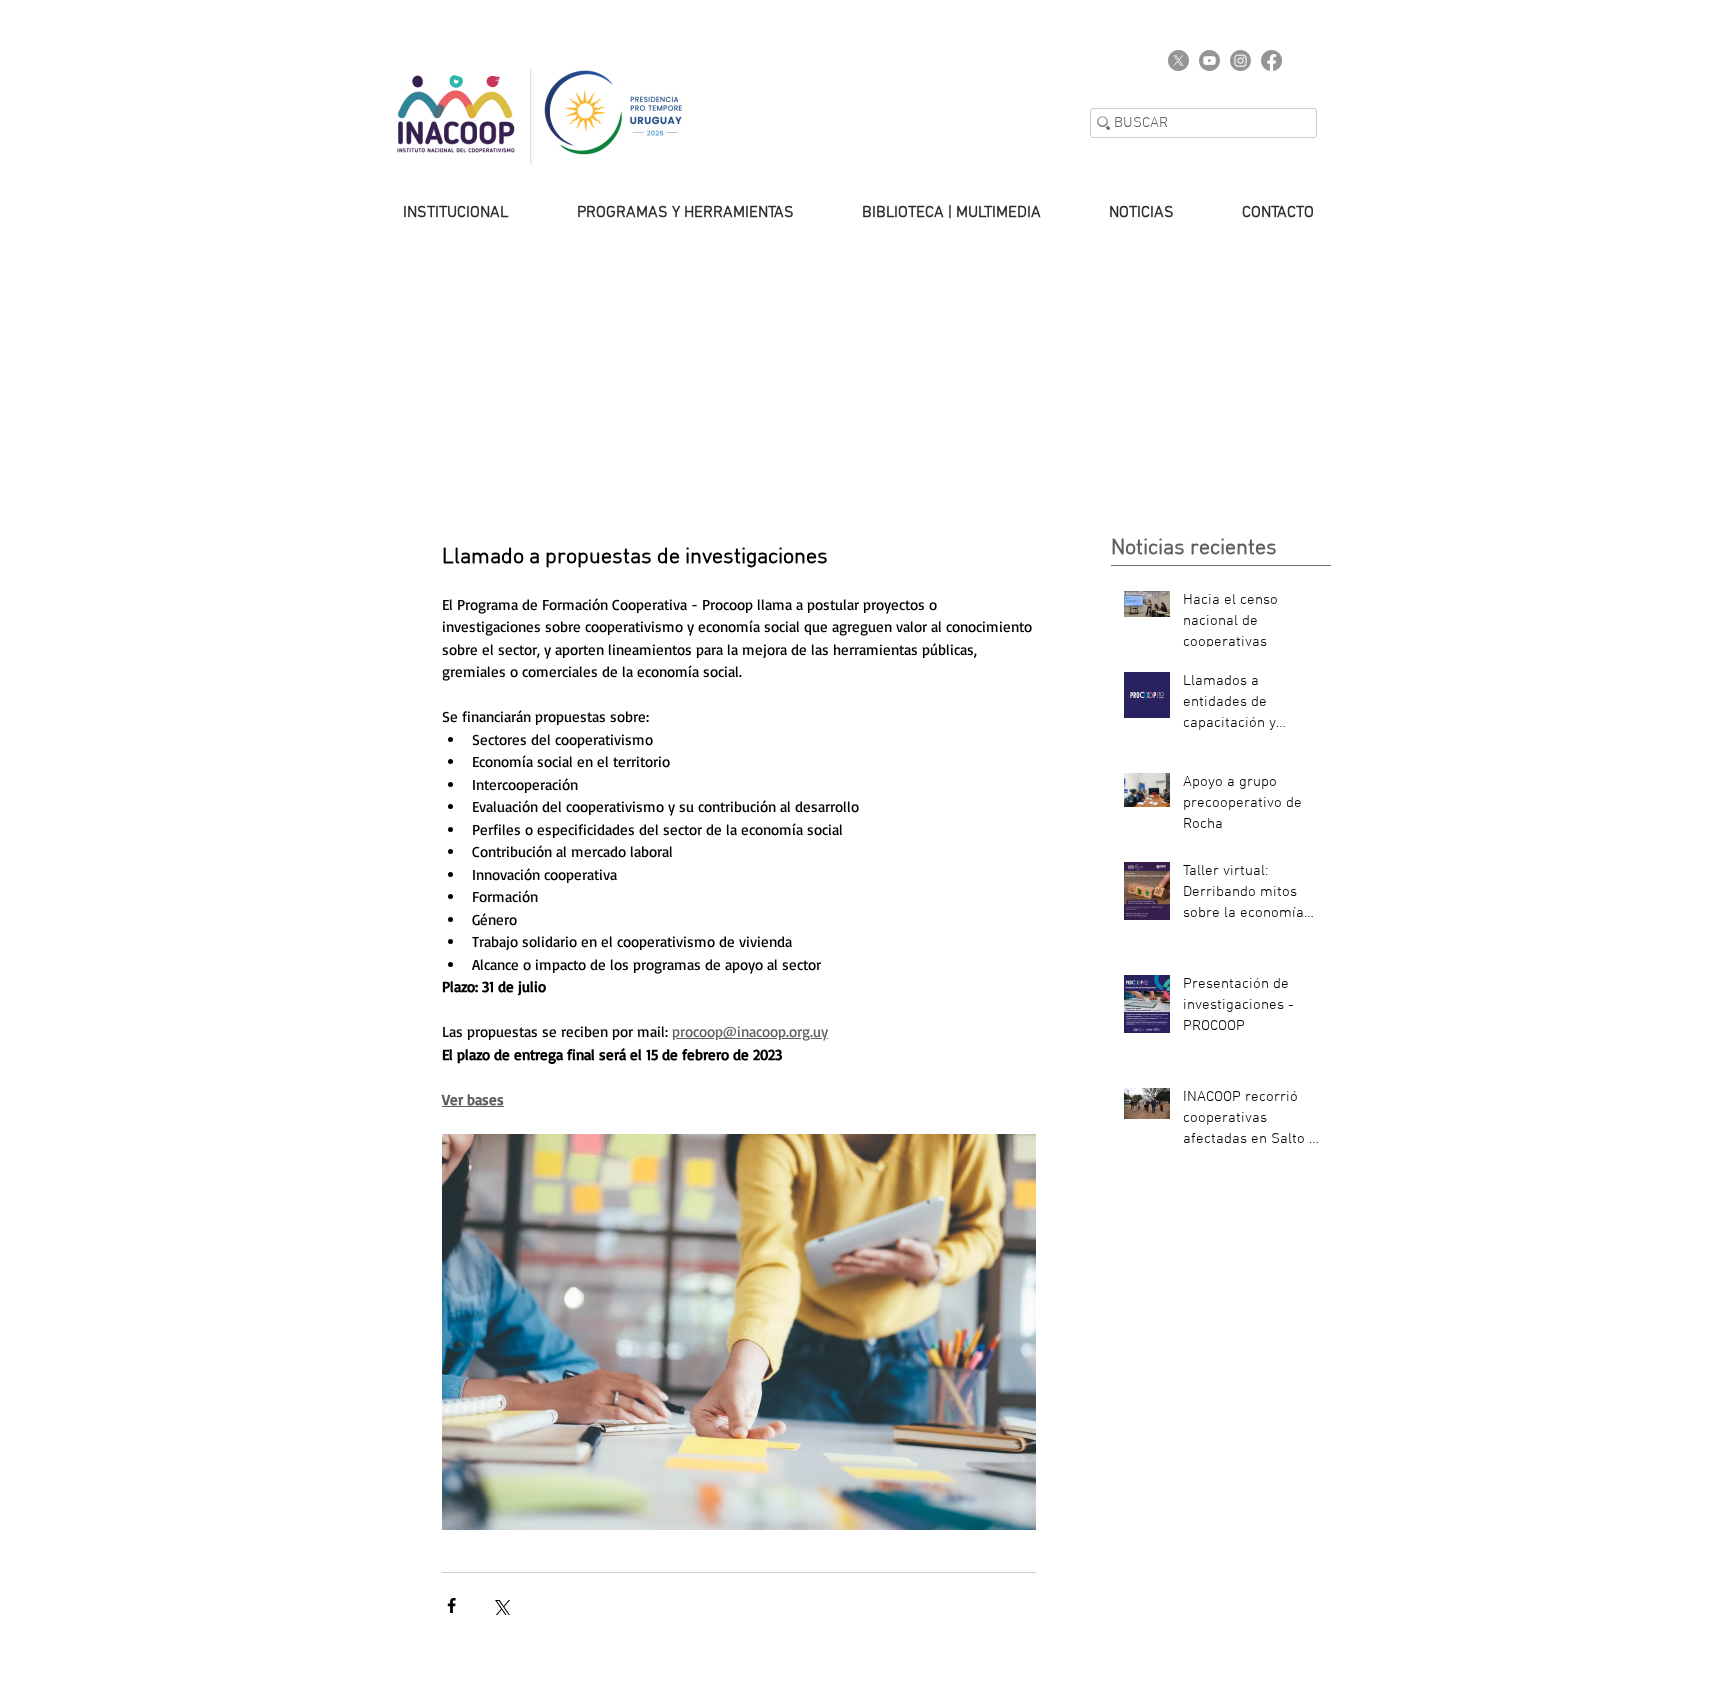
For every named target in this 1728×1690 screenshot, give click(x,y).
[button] (436, 213)
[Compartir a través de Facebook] (451, 1605)
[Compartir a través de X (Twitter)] (500, 1605)
